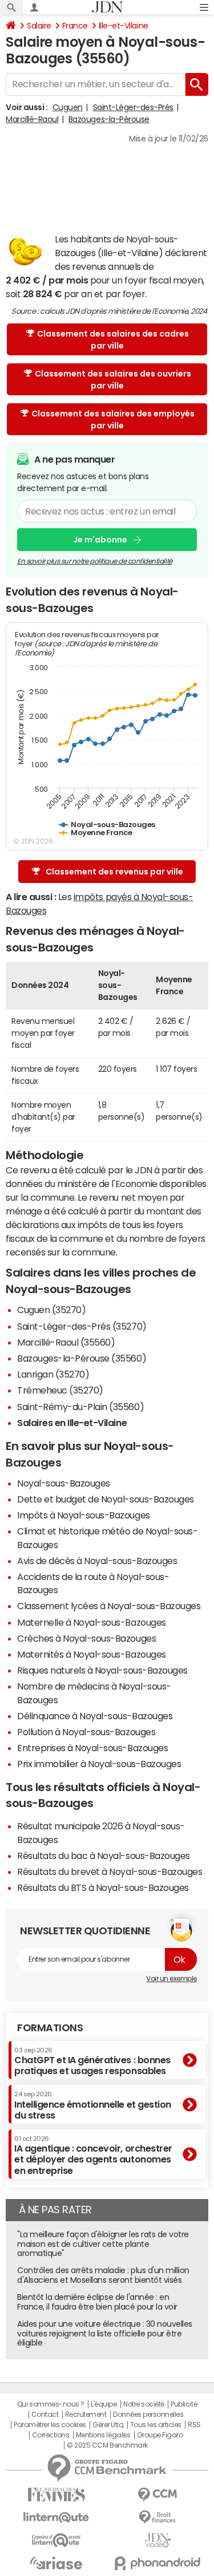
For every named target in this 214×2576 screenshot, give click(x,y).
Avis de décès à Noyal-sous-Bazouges (97, 1561)
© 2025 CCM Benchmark (107, 2445)
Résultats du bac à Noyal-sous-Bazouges (104, 1856)
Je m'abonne (100, 540)
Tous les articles (156, 2425)
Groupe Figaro (160, 2435)
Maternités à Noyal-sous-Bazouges (92, 1654)
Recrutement (86, 2415)
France (75, 26)
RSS (194, 2425)
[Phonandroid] (158, 2563)
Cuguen (68, 107)
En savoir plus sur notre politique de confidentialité (95, 561)
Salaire (39, 26)
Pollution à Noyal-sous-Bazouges (86, 1732)
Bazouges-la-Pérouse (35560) (82, 1358)
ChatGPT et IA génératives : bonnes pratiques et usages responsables (92, 2061)
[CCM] (158, 2495)
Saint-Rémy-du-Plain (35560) (80, 1407)
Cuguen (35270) (51, 1310)
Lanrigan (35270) (53, 1374)
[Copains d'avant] (56, 2540)
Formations (50, 2028)
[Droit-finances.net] (158, 2518)
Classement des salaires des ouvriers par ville (113, 380)
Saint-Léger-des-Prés (133, 107)
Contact (45, 2415)
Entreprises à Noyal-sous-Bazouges (92, 1748)
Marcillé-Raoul (32, 119)
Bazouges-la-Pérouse (109, 119)
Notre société (144, 2404)
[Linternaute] (56, 2518)
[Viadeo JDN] (158, 2540)
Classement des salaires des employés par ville (113, 420)
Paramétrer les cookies (50, 2425)
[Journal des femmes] (56, 2495)
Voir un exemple (171, 1979)
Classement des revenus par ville (114, 872)
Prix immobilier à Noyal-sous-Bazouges (99, 1764)
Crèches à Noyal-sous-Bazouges (86, 1638)
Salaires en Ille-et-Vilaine (72, 1423)
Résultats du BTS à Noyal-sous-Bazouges (103, 1888)
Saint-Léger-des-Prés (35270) (82, 1326)
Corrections (51, 2435)
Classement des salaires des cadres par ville (113, 340)
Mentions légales (103, 2435)
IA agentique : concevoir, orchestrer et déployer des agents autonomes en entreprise (93, 2155)
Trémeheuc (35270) (60, 1390)
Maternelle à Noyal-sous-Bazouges (92, 1622)
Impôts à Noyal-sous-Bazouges (84, 1515)
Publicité (184, 2404)
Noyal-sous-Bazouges (64, 1483)
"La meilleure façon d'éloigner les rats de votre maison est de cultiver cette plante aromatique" (103, 2244)
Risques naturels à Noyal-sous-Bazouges (102, 1670)
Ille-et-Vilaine (124, 26)
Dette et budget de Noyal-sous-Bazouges (106, 1499)
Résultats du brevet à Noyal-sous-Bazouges (110, 1872)
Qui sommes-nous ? (51, 2404)
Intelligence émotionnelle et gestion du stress (93, 2105)
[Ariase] (56, 2563)
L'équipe (104, 2404)
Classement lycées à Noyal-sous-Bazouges (109, 1606)
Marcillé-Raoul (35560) (66, 1342)
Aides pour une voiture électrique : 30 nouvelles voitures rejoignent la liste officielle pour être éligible (105, 2334)
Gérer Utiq (108, 2425)
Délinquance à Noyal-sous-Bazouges (95, 1716)
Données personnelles (148, 2415)
